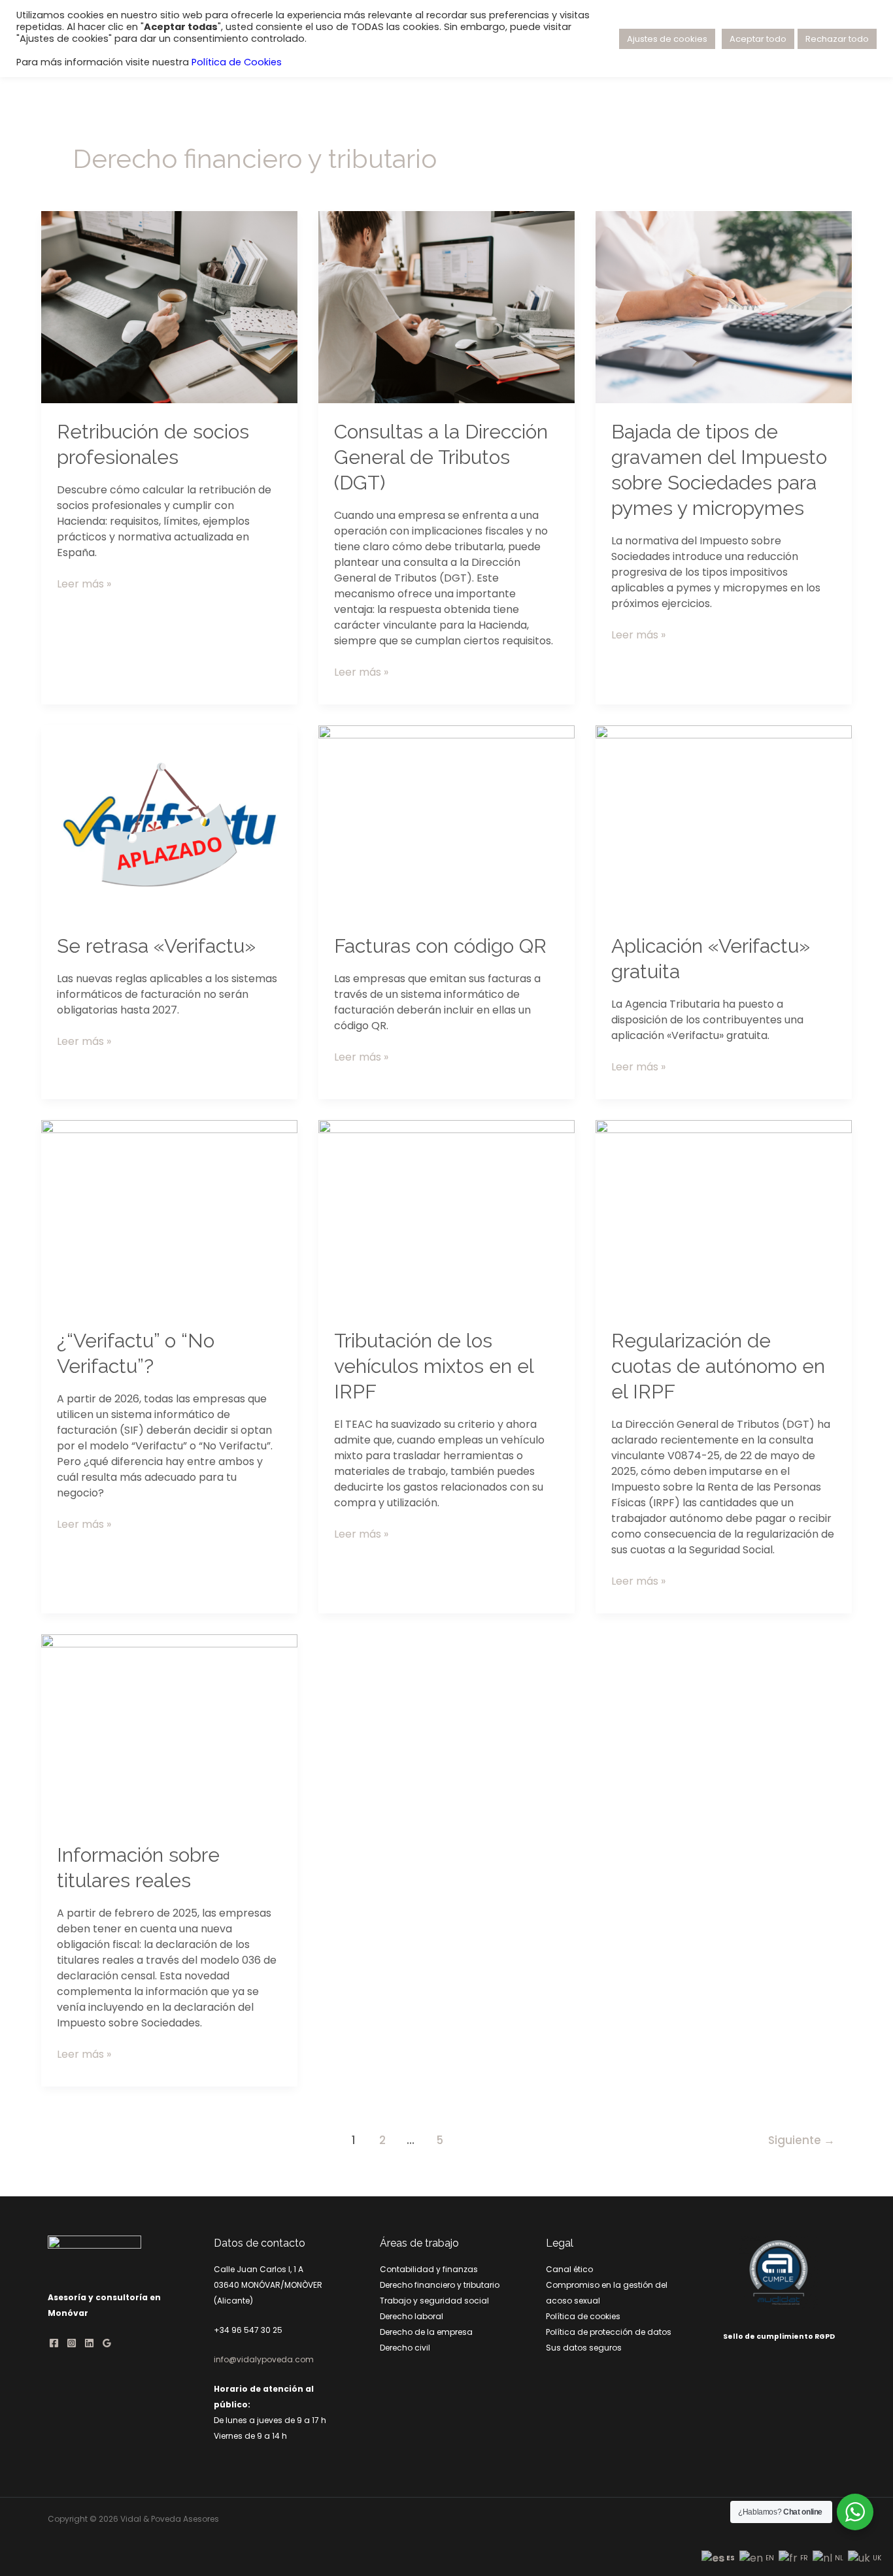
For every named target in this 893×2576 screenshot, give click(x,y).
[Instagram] (72, 2343)
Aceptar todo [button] (758, 39)
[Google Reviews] (107, 2343)
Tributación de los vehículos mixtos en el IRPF (434, 1366)
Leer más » (84, 584)
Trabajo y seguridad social (434, 2301)
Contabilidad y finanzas (429, 2269)
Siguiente (801, 2140)
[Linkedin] (89, 2343)
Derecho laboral (412, 2316)
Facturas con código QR (440, 946)
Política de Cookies (237, 62)
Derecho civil (405, 2348)
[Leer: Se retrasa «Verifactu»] (169, 820)
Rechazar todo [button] (837, 39)
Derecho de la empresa (426, 2332)
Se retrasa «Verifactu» (156, 946)
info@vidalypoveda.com (264, 2359)
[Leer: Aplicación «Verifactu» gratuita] (724, 820)
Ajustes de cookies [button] (667, 39)
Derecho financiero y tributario (440, 2285)
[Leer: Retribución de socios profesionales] (169, 306)
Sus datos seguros (584, 2348)
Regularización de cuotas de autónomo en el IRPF (718, 1366)
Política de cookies (583, 2316)
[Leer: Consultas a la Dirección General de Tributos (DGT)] (446, 306)
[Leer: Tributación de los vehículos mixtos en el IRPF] (446, 1215)
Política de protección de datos (609, 2332)
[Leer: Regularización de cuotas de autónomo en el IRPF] (724, 1215)
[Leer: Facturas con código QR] (446, 820)
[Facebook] (54, 2343)
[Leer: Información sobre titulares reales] (169, 1729)
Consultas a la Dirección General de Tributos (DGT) (441, 457)
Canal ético (569, 2269)
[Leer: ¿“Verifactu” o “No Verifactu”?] (169, 1215)
